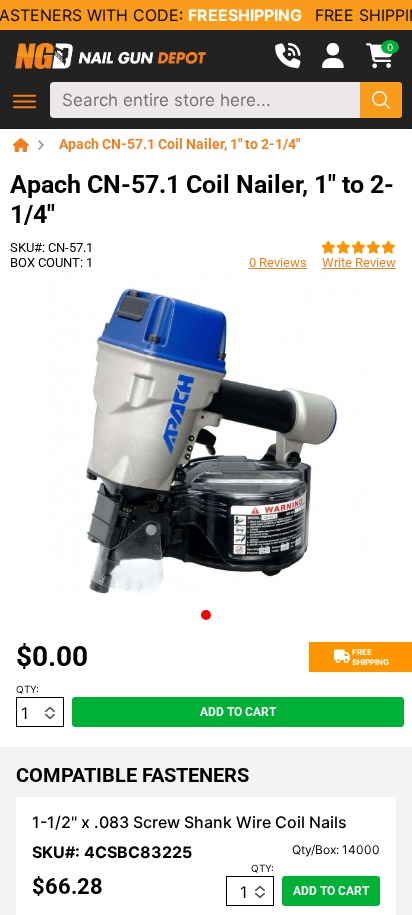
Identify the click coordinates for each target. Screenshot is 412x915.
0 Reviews (278, 262)
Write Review (359, 262)
